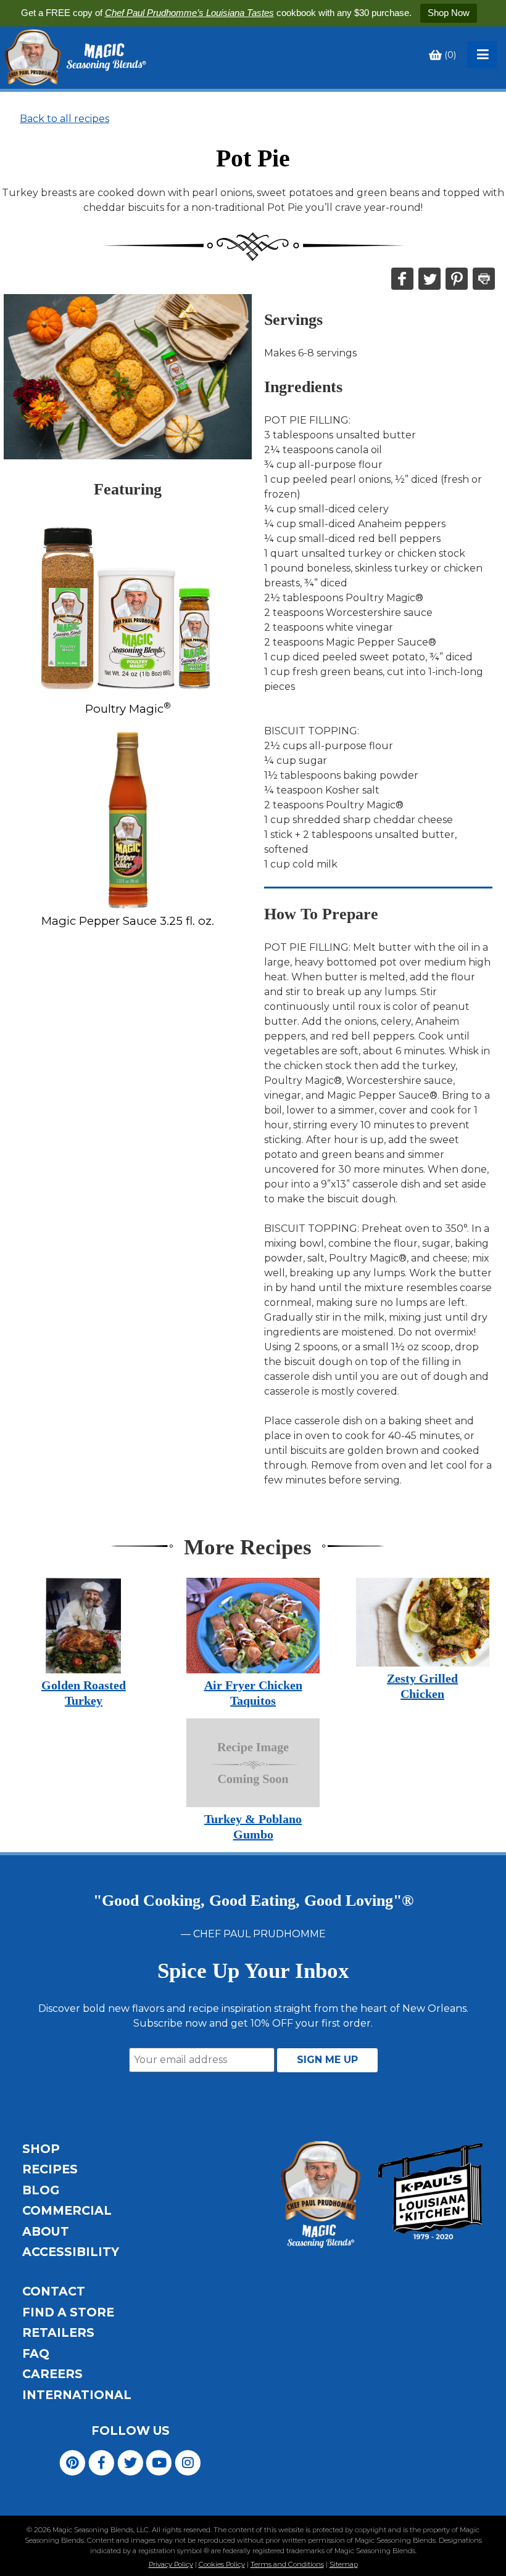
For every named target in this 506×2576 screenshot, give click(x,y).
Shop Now (449, 13)
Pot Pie (253, 158)
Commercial (67, 2210)
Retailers (58, 2332)
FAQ (36, 2353)
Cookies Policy (222, 2564)
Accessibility (71, 2252)
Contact (54, 2291)
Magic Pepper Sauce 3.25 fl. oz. (128, 921)
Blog (41, 2190)
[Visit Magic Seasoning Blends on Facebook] (102, 2462)
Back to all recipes (64, 119)
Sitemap (344, 2564)
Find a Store (68, 2312)
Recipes (50, 2169)
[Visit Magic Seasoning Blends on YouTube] (159, 2462)
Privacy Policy (171, 2564)
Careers (52, 2374)
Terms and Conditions (287, 2564)
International (77, 2395)
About (46, 2231)
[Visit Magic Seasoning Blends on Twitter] (131, 2462)
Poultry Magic (128, 709)
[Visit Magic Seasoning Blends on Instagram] (188, 2462)
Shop (41, 2149)
